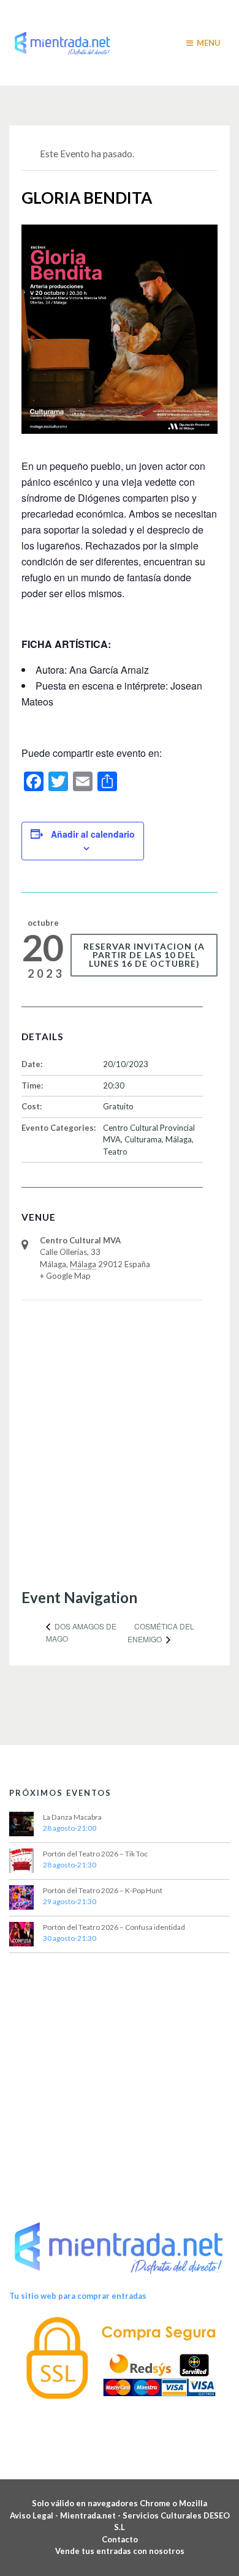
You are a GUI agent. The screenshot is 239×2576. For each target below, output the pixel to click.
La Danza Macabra (72, 1817)
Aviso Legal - (35, 2515)
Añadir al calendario (93, 834)
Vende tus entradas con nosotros (120, 2551)
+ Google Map (65, 1276)
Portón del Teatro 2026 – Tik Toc (95, 1854)
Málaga (179, 1139)
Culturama (143, 1139)
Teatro (115, 1152)
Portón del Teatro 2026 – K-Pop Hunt (103, 1890)
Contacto (120, 2539)
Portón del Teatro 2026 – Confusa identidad (114, 1927)
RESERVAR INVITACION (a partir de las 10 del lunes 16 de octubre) (144, 955)
